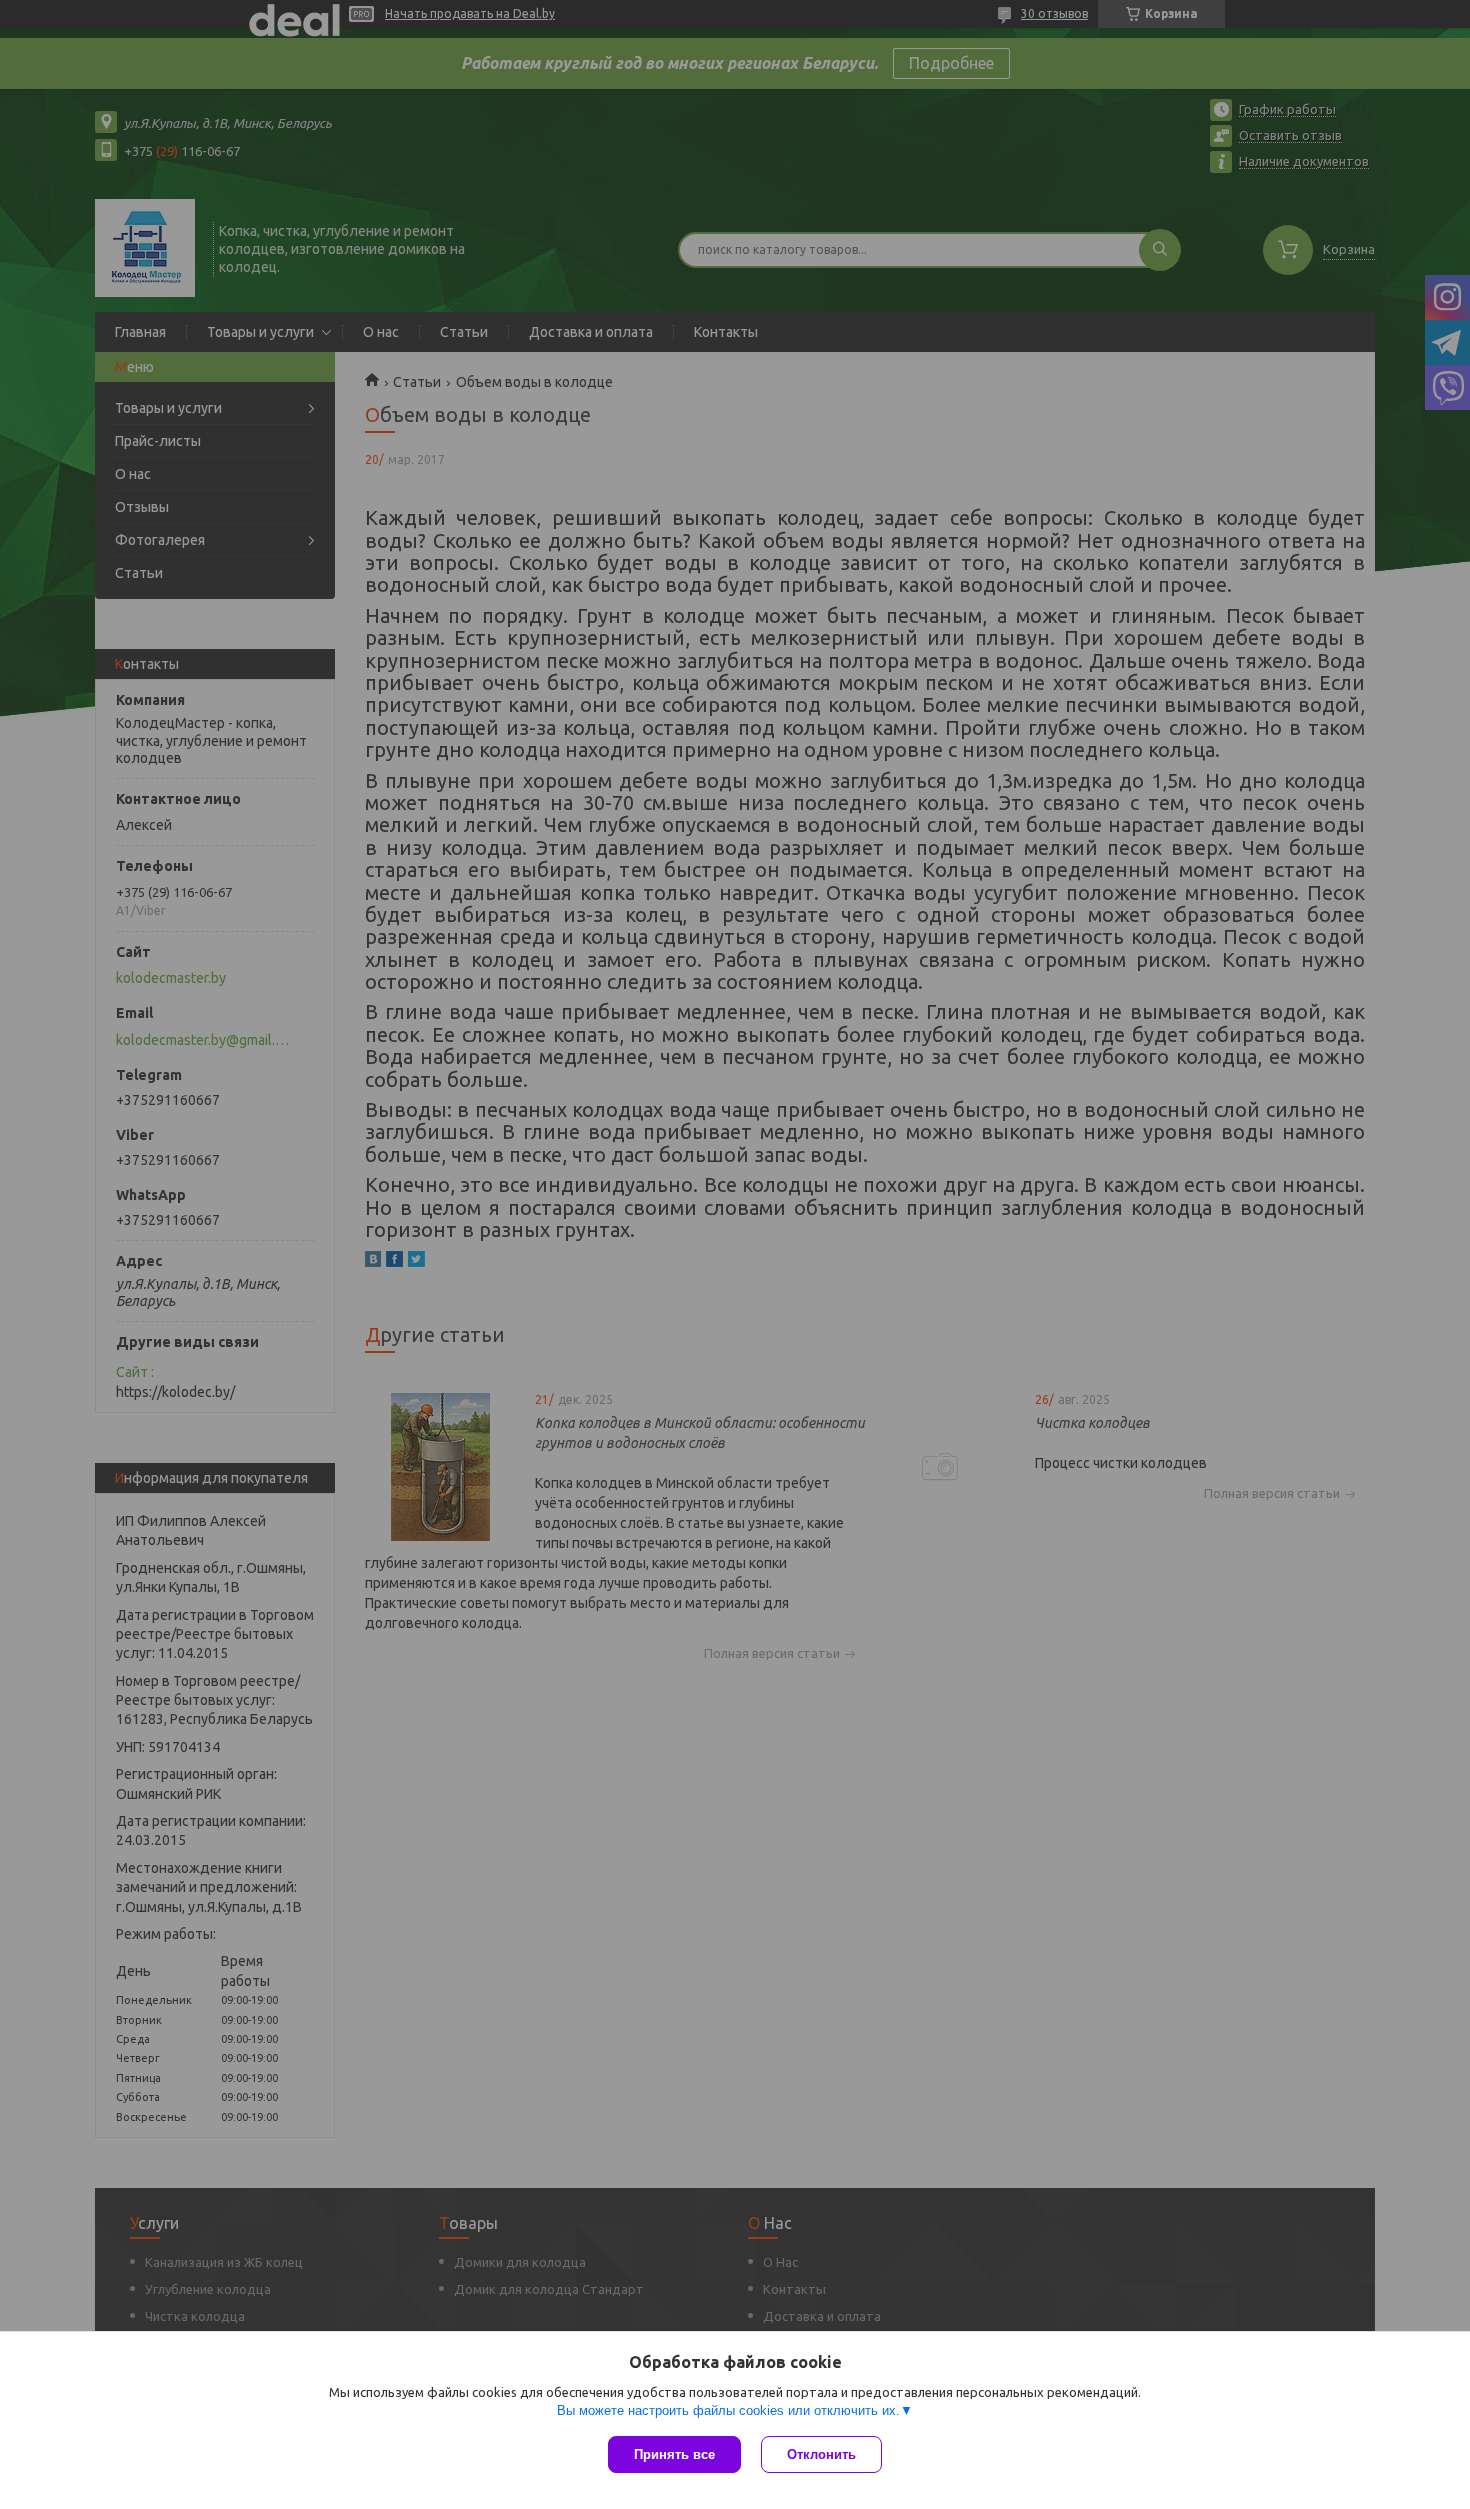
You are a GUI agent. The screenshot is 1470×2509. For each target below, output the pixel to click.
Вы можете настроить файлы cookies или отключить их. (728, 2410)
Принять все (674, 2454)
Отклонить (821, 2454)
